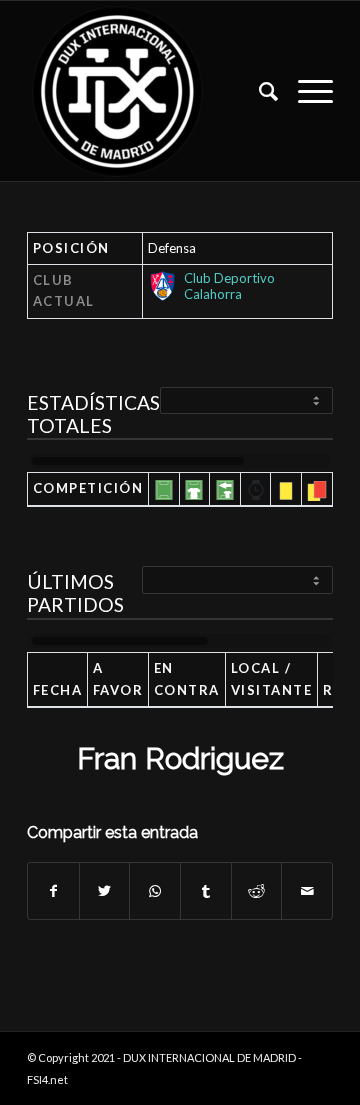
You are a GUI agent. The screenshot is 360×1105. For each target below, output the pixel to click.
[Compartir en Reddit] (257, 891)
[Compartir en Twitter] (105, 891)
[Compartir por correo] (307, 891)
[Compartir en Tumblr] (206, 891)
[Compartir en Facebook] (53, 891)
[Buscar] (258, 91)
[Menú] (305, 91)
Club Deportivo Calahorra (229, 286)
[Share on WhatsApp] (155, 891)
